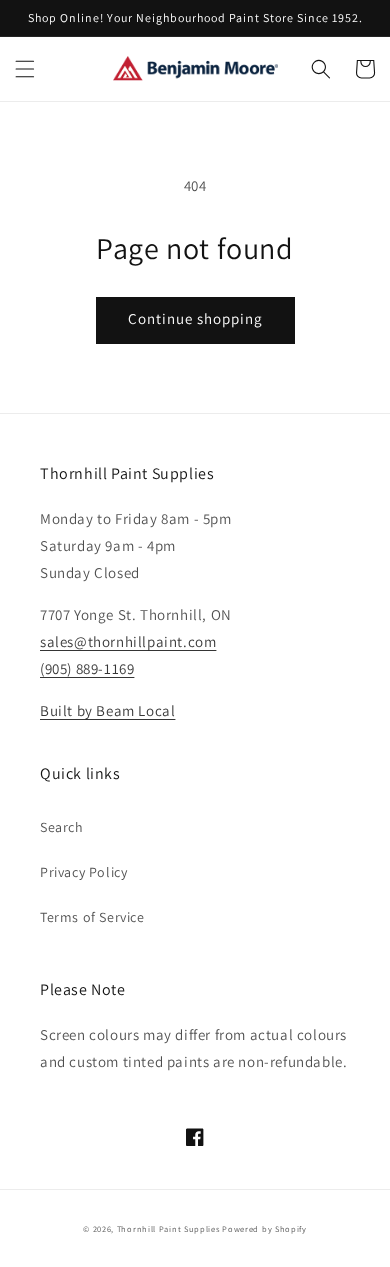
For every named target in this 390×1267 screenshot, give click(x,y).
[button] (25, 69)
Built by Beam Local (107, 710)
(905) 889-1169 (87, 668)
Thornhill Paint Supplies (168, 1228)
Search (62, 827)
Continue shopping (195, 318)
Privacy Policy (83, 872)
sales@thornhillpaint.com (128, 641)
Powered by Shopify (264, 1228)
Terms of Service (92, 917)
